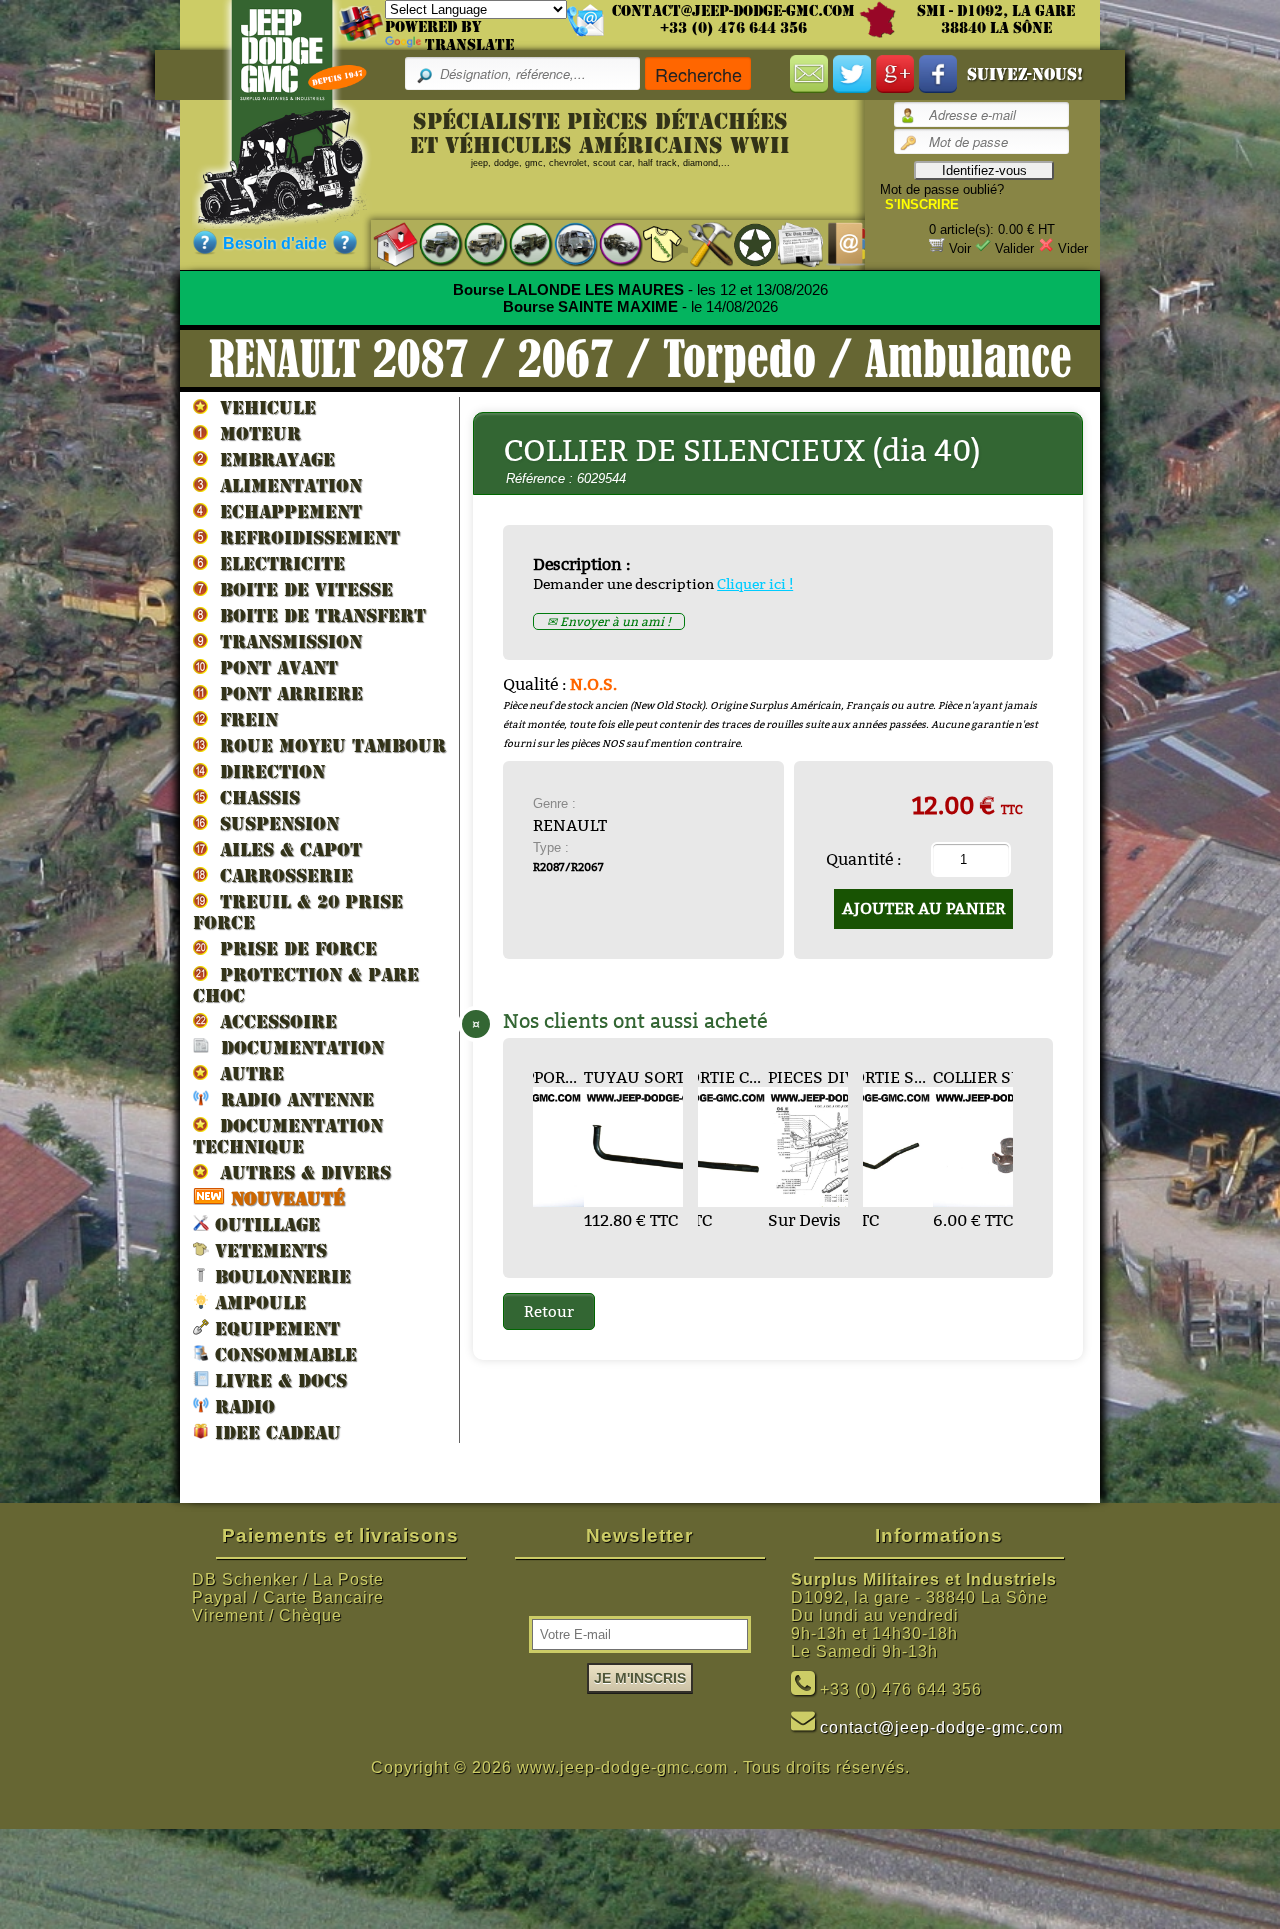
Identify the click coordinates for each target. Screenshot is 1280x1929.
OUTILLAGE (264, 1224)
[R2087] (565, 243)
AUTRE (246, 1073)
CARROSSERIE (280, 875)
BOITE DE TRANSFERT (317, 615)
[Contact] (835, 243)
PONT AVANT (273, 667)
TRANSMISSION (285, 641)
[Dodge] (475, 243)
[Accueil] (385, 243)
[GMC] (520, 243)
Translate (469, 45)
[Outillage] (700, 243)
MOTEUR (254, 433)
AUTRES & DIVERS (299, 1172)
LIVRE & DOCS (278, 1380)
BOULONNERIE (280, 1276)
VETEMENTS (268, 1250)
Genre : (554, 803)
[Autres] (610, 243)
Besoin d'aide (275, 243)
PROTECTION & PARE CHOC (306, 985)
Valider (1014, 248)
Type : (551, 847)
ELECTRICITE (276, 563)
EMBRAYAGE (271, 459)
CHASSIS (254, 797)
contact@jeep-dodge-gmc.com (733, 11)
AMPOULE (257, 1302)
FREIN (243, 719)
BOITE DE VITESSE (300, 589)
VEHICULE (262, 407)
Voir (960, 248)
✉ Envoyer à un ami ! (609, 621)
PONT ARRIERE (285, 693)
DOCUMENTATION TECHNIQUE (288, 1136)
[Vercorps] (655, 243)
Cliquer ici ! (755, 584)
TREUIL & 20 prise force (298, 912)
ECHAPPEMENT (285, 511)
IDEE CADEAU (275, 1432)
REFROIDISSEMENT (304, 537)
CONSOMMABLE (283, 1354)
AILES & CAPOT (285, 849)
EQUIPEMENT (274, 1328)
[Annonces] (790, 243)
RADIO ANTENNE (291, 1099)
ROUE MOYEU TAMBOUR (327, 745)
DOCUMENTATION (296, 1047)
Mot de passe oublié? (942, 189)
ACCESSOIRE (272, 1021)
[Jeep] (430, 243)
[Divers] (745, 244)
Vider (1073, 248)
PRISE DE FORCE (292, 948)
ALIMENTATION (285, 485)
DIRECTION (266, 771)
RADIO (242, 1406)
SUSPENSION (273, 823)
